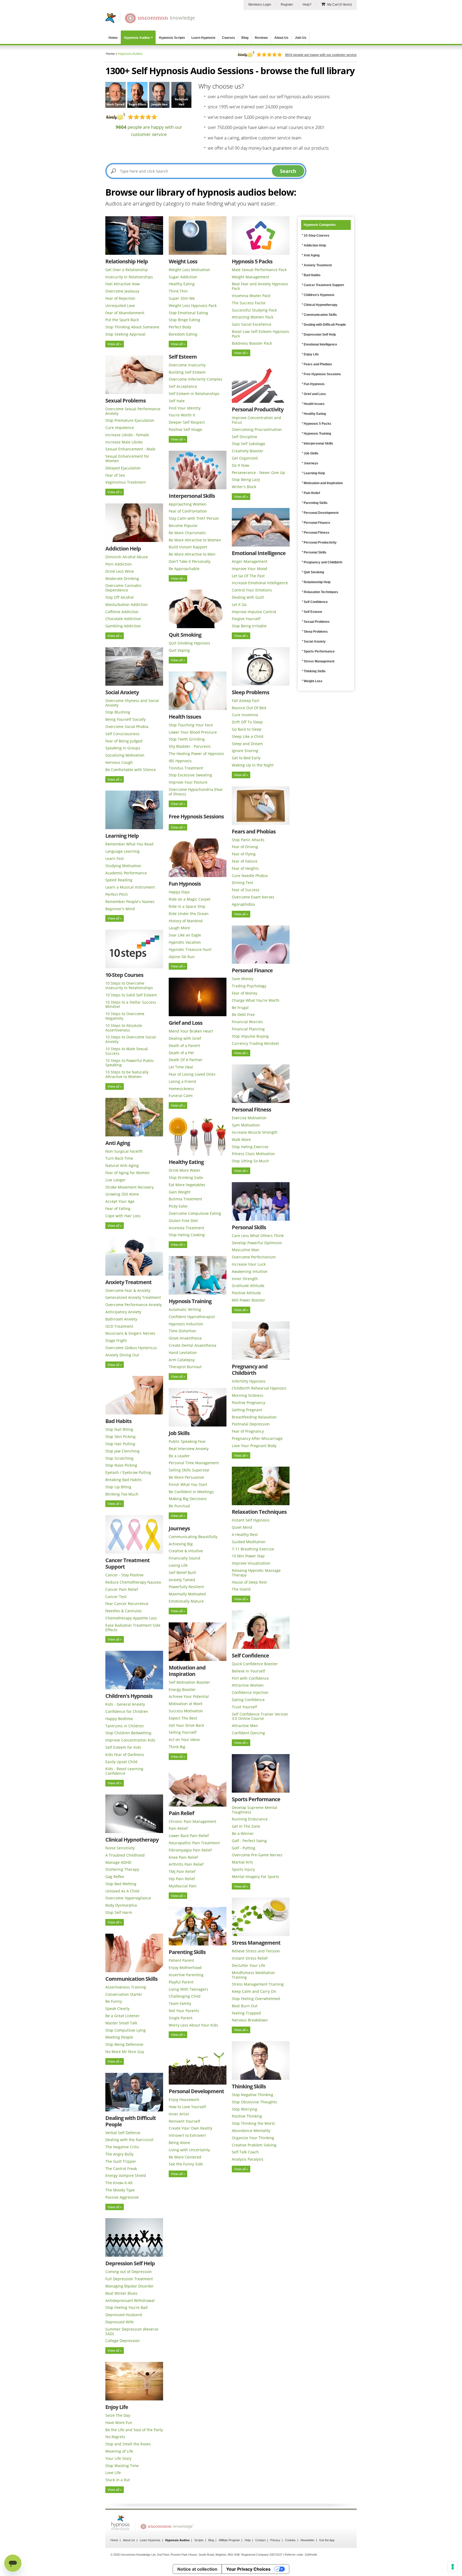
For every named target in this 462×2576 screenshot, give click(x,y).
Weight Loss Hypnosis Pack (193, 306)
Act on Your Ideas (184, 1740)
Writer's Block (244, 487)
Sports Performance (256, 1799)
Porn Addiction (119, 564)
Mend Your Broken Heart (191, 1031)
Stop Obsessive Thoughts (254, 2102)
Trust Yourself (244, 1707)
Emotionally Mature (186, 1601)
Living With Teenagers (188, 1989)
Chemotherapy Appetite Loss (131, 1618)
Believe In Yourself (248, 1671)
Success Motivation (186, 1711)
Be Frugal (240, 1008)
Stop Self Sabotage (249, 444)
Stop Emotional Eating (188, 313)
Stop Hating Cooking (187, 1235)
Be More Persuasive (186, 1477)
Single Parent (181, 2018)
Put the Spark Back (122, 320)
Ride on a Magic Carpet (190, 899)
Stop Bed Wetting (121, 1884)
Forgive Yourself (246, 619)
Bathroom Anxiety (121, 1319)
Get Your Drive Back (186, 1725)
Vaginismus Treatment (126, 482)
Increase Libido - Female (127, 435)
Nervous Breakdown (250, 2020)
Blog (245, 38)
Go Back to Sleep (247, 729)
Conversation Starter (124, 1994)
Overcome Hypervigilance (128, 1898)
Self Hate (177, 401)
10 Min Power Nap (248, 1556)
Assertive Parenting (186, 1975)
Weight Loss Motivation (189, 270)
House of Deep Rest (249, 1582)
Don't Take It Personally (190, 561)
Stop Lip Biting (118, 1487)
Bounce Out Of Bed (249, 708)
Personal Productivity (258, 409)
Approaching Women (188, 504)
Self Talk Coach (245, 2152)
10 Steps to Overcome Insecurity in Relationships (129, 985)
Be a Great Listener (122, 2016)
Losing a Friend (182, 1081)
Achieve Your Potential (189, 1696)
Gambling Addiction (123, 626)
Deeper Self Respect (187, 422)
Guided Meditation (249, 1542)
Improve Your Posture (188, 782)
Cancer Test (116, 1597)
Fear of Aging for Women (128, 1173)
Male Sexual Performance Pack (259, 270)
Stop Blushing (118, 712)
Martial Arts (242, 1862)
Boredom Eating (183, 334)
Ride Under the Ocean (189, 914)
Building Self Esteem (187, 372)
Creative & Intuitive (186, 1551)
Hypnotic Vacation (185, 942)
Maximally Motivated (187, 1594)
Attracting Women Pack (253, 317)
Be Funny (114, 2001)
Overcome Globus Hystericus (131, 1348)
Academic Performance (126, 873)
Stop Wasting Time (122, 2466)
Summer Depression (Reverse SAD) (132, 2331)
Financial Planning (248, 1029)
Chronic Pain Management (192, 1821)
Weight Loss (183, 261)
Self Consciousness (122, 734)
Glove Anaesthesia (185, 1338)
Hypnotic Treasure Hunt (190, 949)
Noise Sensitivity (120, 1848)
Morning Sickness (248, 1395)
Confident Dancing (248, 1733)
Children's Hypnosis (129, 1696)
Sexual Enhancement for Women (127, 458)
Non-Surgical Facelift (124, 1151)
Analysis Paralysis (248, 2159)
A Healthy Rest (245, 1534)
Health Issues (185, 717)
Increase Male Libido (124, 442)
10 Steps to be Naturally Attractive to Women (127, 1074)
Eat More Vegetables (187, 1185)
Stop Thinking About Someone (132, 327)
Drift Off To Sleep (247, 722)
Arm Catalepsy (182, 1360)
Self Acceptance (183, 386)
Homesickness (181, 1089)
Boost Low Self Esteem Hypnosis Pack (260, 334)
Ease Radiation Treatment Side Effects (133, 1627)
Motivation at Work (186, 1704)
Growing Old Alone (122, 1194)
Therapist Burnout (185, 1367)
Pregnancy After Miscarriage (257, 1438)
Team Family (180, 2003)
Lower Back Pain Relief (189, 1836)
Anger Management (250, 561)
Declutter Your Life (249, 1965)
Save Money (242, 979)
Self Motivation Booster (189, 1682)
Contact (260, 2540)
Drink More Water (185, 1170)
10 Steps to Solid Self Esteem (131, 995)
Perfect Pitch (117, 894)
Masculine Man (246, 1250)
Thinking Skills (249, 2086)
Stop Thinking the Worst (253, 2123)
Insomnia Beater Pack (251, 296)
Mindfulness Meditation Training (253, 1975)
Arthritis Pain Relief (186, 1864)
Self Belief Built (182, 1572)
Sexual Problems (126, 401)
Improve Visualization (251, 1563)
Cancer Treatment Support (128, 1563)
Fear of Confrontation (188, 511)
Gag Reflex (115, 1877)
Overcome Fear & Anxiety (128, 1290)
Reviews (261, 38)
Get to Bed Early (246, 758)
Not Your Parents (184, 2011)
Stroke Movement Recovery (130, 1187)
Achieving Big (181, 1544)
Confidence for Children (127, 1711)
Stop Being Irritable (249, 626)
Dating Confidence (248, 1700)
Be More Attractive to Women (195, 540)
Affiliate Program (229, 2540)
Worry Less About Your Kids (193, 2025)
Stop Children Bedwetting (128, 1733)
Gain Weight (180, 1192)
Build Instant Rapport (188, 547)
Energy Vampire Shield (126, 2175)
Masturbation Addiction (127, 604)
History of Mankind (186, 921)
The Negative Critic (122, 2147)
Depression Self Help (130, 2263)
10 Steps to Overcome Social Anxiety (131, 1039)
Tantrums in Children (125, 1726)
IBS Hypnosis (180, 761)
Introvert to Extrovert (187, 2135)
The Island (241, 1589)
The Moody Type (120, 2190)
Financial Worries (247, 1022)
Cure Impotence (120, 428)
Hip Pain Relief (182, 1879)
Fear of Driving (245, 847)
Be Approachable (184, 569)
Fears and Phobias (254, 831)
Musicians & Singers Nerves (130, 1333)
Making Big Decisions (188, 1499)
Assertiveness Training (126, 1987)
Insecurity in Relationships (129, 277)
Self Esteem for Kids (123, 1747)
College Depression (123, 2341)
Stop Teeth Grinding (187, 739)
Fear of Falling (118, 1209)
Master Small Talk (121, 2023)
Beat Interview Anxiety (189, 1449)
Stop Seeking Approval (125, 334)
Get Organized (245, 458)
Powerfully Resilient (186, 1587)
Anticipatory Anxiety (123, 1312)
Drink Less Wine (120, 571)
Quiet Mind (242, 1527)
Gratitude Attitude (248, 1286)
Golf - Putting (244, 1848)
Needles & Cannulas (124, 1611)
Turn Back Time (119, 1158)
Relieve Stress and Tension (256, 1951)
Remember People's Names (130, 902)
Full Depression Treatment (129, 2279)
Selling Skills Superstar (189, 1470)
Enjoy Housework (184, 2099)
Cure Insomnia (245, 715)
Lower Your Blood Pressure (193, 732)
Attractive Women (248, 1685)
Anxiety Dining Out (122, 1355)
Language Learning (122, 851)
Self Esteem (183, 357)
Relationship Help (127, 261)
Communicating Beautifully (193, 1537)
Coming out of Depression (129, 2272)
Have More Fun (119, 2423)
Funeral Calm (181, 1096)
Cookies (290, 2540)
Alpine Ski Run (182, 957)
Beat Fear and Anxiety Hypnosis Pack (260, 286)
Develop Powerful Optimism (257, 1243)
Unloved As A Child (122, 1891)
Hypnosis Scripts (172, 38)
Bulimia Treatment (185, 1199)
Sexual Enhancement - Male (130, 449)
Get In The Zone (246, 1826)
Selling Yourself (183, 1732)
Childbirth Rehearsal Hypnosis (259, 1388)
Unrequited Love (120, 306)
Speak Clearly (117, 2008)
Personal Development (196, 2091)
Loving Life (178, 1565)
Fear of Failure (245, 861)
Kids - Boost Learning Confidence (124, 1771)
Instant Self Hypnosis (251, 1520)
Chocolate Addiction (123, 619)
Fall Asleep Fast (246, 701)
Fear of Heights (245, 868)
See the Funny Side (186, 2164)
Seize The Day (118, 2415)
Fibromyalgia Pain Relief (190, 1850)
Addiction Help (123, 549)
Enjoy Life (117, 2407)
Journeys (179, 1528)
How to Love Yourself (187, 2107)
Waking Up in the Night (253, 765)
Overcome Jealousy (122, 291)
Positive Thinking (247, 2116)
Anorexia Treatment (186, 1228)
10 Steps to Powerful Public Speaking (130, 1063)
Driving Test (242, 883)
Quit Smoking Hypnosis (189, 643)
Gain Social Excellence (252, 324)
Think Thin (178, 291)
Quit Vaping (179, 650)
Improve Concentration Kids (130, 1740)
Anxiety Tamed (182, 1580)
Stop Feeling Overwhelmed (256, 1999)
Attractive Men (245, 1726)
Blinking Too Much (122, 1494)
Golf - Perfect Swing (249, 1841)
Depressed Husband (124, 2315)
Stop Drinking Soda (186, 1177)
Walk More (241, 1139)
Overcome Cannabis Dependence (123, 588)
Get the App (327, 2540)
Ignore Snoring (245, 751)
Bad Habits (118, 1421)
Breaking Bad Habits (124, 1480)
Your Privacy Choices (248, 2569)
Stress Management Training (258, 1984)
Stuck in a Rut (118, 2480)
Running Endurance (250, 1819)
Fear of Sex (115, 475)
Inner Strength (245, 1279)
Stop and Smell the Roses (128, 2444)
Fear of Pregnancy (248, 1431)
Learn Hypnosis (203, 38)
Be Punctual (179, 1506)
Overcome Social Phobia (127, 726)
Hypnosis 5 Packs (252, 261)
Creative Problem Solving (254, 2145)
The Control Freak (121, 2169)
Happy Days (179, 892)
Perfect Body (180, 327)
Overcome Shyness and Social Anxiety (132, 703)
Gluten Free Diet (183, 1221)
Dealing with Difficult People (131, 2121)
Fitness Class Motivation (253, 1154)
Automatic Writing (185, 1309)
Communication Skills (131, 1979)
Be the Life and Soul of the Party (134, 2430)
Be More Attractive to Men (192, 554)
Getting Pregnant (247, 1410)
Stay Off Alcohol (120, 597)
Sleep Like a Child (248, 736)
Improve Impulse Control (254, 612)
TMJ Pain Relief (182, 1871)
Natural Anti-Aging (122, 1165)
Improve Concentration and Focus (256, 420)
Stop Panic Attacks (248, 840)
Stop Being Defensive (124, 2044)
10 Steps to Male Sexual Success (127, 1051)
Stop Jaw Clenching (122, 1451)
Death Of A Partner (186, 1060)
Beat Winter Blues (121, 2293)
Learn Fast (115, 858)
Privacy (275, 2540)
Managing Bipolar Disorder (130, 2286)
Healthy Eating (182, 284)
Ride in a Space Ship (187, 906)
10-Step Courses (124, 975)
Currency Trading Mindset (255, 1043)
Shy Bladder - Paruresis (190, 746)
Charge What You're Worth (256, 1000)
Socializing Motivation (125, 755)
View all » (115, 344)
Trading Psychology (249, 986)
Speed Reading (119, 880)
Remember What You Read (129, 844)
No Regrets (115, 2437)
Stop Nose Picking (121, 1465)
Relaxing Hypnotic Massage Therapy (256, 1573)
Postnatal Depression (251, 1424)
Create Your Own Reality (190, 2128)
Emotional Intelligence (259, 553)
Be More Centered (185, 2157)
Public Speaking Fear (187, 1441)
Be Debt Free (243, 1014)
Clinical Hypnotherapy (132, 1840)
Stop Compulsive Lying (126, 2030)
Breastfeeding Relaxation (254, 1417)
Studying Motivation (123, 866)
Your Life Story (118, 2458)
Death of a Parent (184, 1046)
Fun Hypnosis (185, 884)
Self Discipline (245, 437)
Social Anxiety (122, 692)
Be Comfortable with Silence (131, 770)
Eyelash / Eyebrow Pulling (128, 1472)
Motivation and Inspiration (187, 1671)
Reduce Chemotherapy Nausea (133, 1582)
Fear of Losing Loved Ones (192, 1074)
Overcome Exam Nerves (253, 897)
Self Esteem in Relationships (194, 394)
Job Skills (179, 1433)
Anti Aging (118, 1143)
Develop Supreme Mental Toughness (255, 1810)
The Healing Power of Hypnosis (196, 754)
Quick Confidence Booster (255, 1664)
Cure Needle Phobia (250, 876)
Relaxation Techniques (259, 1512)
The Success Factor (249, 303)
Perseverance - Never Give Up (258, 473)
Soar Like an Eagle (185, 935)
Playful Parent (181, 1982)
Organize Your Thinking (253, 2138)
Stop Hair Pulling (120, 1444)
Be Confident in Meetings (191, 1492)
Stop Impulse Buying (250, 1036)
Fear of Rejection (120, 298)
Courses (228, 38)
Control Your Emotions (252, 590)
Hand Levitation (183, 1353)
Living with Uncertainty (189, 2150)
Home (113, 38)
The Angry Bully (119, 2154)
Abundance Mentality (251, 2131)
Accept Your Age (120, 1201)
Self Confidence (250, 1655)
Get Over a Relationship (127, 270)
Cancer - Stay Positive (124, 1575)
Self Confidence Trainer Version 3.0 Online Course (260, 1716)
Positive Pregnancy (249, 1403)
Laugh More (179, 928)
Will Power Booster (249, 1300)
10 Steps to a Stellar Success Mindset (131, 1004)
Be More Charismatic (187, 533)
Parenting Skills (187, 1952)
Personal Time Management (194, 1463)
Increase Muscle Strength (255, 1132)
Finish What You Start (188, 1484)
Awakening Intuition (250, 1271)
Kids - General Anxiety (125, 1704)
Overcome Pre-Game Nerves (257, 1855)
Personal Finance (252, 970)
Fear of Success (246, 890)
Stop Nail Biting (119, 1429)
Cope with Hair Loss (123, 1216)
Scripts (199, 2540)
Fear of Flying (244, 854)
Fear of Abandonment (125, 313)
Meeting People (119, 2037)
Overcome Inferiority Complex (195, 379)
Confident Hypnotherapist (192, 1317)
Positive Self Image (185, 429)
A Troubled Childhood (125, 1855)
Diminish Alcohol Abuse (127, 557)
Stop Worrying (245, 2109)
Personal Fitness (251, 1109)
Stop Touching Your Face (191, 725)
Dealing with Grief (185, 1038)
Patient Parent (181, 1960)
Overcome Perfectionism (254, 1257)
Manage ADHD (118, 1862)
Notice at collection (197, 2569)
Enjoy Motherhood (185, 1968)
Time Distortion (182, 1331)
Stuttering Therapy (122, 1869)
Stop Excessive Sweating (190, 775)
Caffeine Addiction (122, 612)
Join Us (301, 38)
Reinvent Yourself (184, 2121)
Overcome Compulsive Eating (195, 1213)
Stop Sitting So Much (250, 1161)
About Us (281, 38)
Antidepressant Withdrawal (130, 2300)
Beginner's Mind (120, 909)
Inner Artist (179, 2114)
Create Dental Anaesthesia (192, 1345)
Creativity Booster (248, 451)
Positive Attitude (246, 1293)
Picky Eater (178, 1206)
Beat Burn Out (245, 2006)
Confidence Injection (250, 1692)
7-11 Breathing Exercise (253, 1549)
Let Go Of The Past (248, 576)
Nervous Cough (119, 762)
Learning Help (122, 836)
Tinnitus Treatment (186, 768)
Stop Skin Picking (120, 1437)
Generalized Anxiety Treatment (133, 1297)
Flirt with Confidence (250, 1678)
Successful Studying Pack (254, 310)
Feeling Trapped (246, 2013)
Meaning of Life (119, 2451)
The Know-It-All (119, 2183)
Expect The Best (183, 1718)
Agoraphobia (243, 904)
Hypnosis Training (190, 1301)
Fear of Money (245, 993)
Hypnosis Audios (137, 38)
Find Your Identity (185, 408)
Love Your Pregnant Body (254, 1446)
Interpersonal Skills (192, 496)
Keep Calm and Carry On (254, 1991)
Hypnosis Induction (186, 1324)
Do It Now (240, 465)
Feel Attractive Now (123, 284)
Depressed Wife (120, 2322)
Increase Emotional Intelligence (260, 583)
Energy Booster (182, 1689)
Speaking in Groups (123, 748)
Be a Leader (179, 1456)
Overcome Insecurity (187, 365)
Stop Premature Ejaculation (130, 420)
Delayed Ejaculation (123, 468)
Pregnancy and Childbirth (250, 1370)
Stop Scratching (119, 1458)
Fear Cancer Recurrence (127, 1604)
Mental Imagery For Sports (255, 1877)
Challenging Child (185, 1996)
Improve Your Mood (249, 569)
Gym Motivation (246, 1125)
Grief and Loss (186, 1023)
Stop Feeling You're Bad (126, 2307)
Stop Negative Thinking (253, 2095)
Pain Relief (181, 1813)
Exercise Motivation (249, 1118)
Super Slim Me (182, 298)
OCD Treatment (119, 1326)
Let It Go (239, 604)
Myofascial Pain (183, 1886)
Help (248, 2540)
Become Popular (183, 526)
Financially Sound (184, 1558)
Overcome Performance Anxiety (134, 1305)
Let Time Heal (181, 1067)
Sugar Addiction (183, 277)
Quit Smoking (185, 635)
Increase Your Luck (249, 1264)
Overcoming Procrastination (257, 429)
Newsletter (307, 2540)
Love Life (113, 2473)
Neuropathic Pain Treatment (194, 1843)
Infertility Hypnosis (249, 1381)
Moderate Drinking (122, 578)
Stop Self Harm (119, 1912)
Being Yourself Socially (126, 719)
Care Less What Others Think (258, 1236)
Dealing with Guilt (248, 597)
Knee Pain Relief (183, 1857)
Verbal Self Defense (123, 2133)
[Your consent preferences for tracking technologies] (453, 2567)
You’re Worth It (182, 415)
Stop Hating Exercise (250, 1147)
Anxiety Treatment (128, 1282)
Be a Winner (243, 1833)
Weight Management (251, 277)
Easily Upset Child (121, 1762)
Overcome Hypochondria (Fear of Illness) (196, 792)
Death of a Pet (181, 1053)
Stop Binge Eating (184, 320)
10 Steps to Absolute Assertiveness (124, 1028)
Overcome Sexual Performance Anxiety (133, 411)
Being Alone (179, 2143)
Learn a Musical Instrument (130, 887)
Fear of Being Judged (124, 741)
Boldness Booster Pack (252, 343)
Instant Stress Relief (250, 1958)
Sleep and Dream (247, 744)
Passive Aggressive (122, 2197)
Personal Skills (249, 1227)
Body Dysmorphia (121, 1905)
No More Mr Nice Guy (125, 2052)
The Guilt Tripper (121, 2161)
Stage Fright (116, 1340)
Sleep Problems (251, 692)
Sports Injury (243, 1869)
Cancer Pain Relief (122, 1589)
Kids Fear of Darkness (125, 1754)
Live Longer (115, 1180)
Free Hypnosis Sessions (196, 816)
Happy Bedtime (119, 1719)
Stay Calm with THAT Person (194, 518)
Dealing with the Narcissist (129, 2140)
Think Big (177, 1747)
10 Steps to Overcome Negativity (125, 1016)
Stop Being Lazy (246, 479)
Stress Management (256, 1943)
